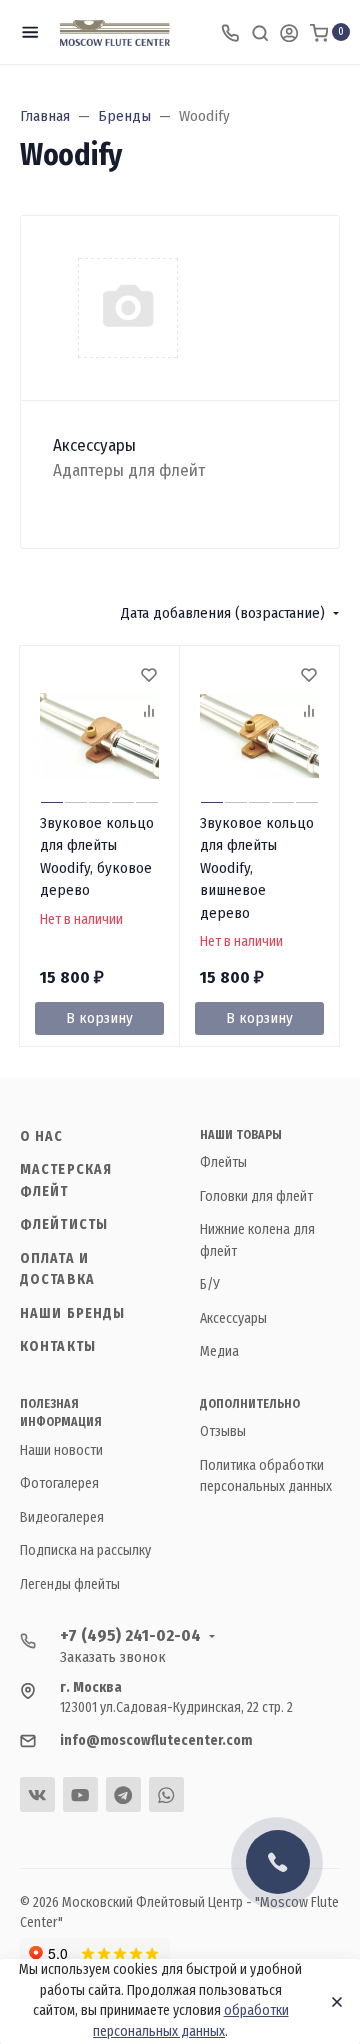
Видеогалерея (62, 1517)
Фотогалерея (59, 1483)
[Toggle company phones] (230, 32)
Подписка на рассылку (85, 1550)
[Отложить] (148, 677)
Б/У (210, 1284)
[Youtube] (80, 1794)
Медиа (219, 1351)
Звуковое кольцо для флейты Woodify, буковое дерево (97, 857)
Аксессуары (94, 445)
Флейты (223, 1162)
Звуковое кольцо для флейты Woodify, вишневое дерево (257, 868)
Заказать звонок (113, 1657)
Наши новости (61, 1450)
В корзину (99, 1018)
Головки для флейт (256, 1196)
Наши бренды (72, 1313)
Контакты (58, 1346)
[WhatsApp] (166, 1794)
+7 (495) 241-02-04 (130, 1635)
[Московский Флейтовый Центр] (115, 32)
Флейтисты (64, 1224)
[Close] (331, 2002)
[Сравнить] (148, 713)
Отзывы (223, 1431)
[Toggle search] (260, 32)
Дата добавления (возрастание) (223, 613)
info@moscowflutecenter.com (156, 1740)
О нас (42, 1136)
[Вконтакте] (37, 1794)
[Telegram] (123, 1794)
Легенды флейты (70, 1584)
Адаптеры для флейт (129, 470)
